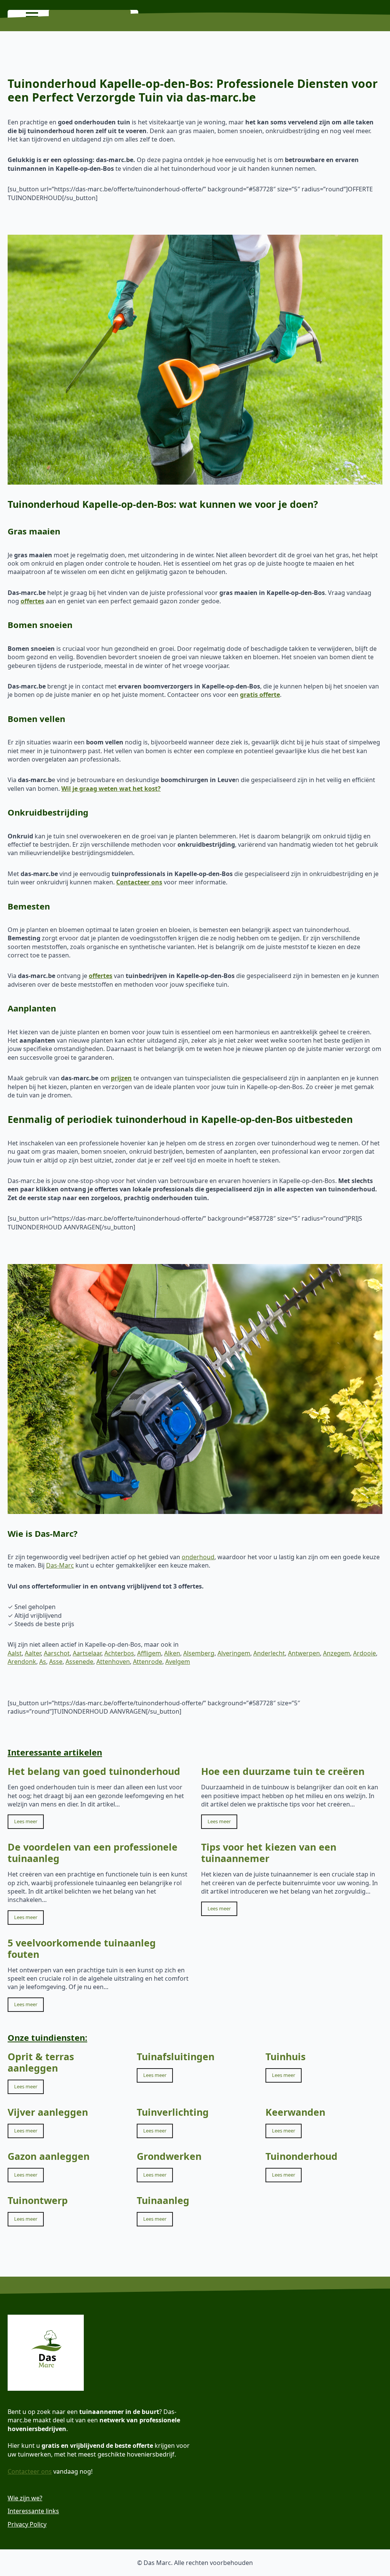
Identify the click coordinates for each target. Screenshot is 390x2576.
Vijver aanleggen (48, 2112)
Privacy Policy (27, 2524)
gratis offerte (260, 695)
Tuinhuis (285, 2056)
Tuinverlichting (173, 2112)
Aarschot (57, 1653)
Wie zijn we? (25, 2498)
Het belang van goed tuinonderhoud (94, 1771)
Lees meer (26, 1821)
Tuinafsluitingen (176, 2056)
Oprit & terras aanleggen (41, 2062)
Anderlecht (269, 1653)
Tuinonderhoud (301, 2156)
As (43, 1662)
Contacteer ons (30, 2471)
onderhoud (198, 1557)
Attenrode (148, 1662)
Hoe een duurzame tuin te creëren (283, 1771)
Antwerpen (304, 1653)
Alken (172, 1653)
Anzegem (336, 1653)
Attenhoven (113, 1662)
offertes (32, 601)
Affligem (149, 1653)
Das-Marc (60, 1565)
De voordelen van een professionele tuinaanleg (93, 1852)
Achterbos (119, 1653)
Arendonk (22, 1662)
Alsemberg (199, 1653)
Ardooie (364, 1653)
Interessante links (33, 2511)
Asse (56, 1662)
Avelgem (178, 1662)
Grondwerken (169, 2156)
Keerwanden (295, 2112)
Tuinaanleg (163, 2200)
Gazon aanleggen (49, 2156)
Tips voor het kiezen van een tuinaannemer (269, 1852)
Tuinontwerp (38, 2200)
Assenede (79, 1662)
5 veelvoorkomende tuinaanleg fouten (82, 1948)
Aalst (15, 1653)
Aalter (33, 1653)
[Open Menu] (32, 17)
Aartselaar (87, 1653)
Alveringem (234, 1653)
